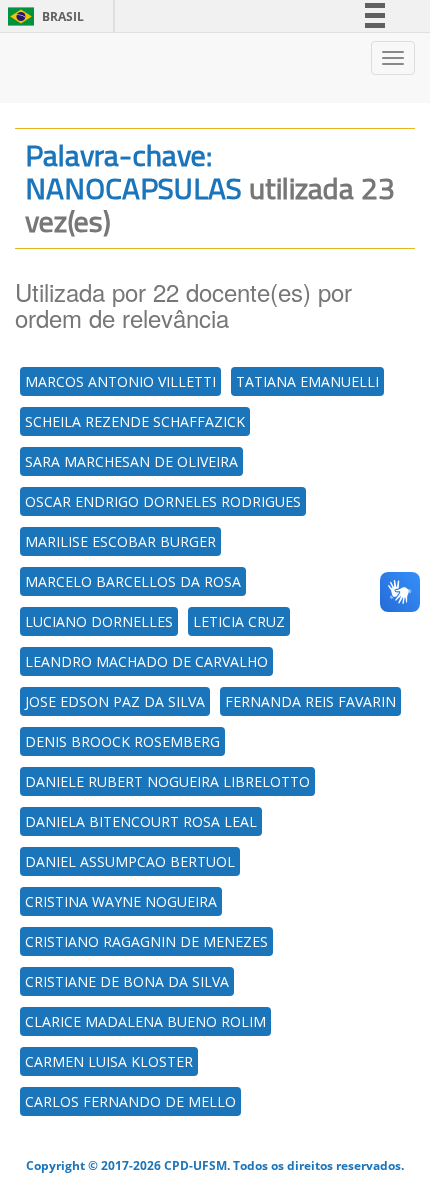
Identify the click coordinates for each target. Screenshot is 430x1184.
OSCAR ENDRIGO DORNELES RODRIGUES (163, 501)
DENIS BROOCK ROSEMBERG (122, 741)
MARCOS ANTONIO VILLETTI (120, 381)
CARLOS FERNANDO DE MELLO (130, 1101)
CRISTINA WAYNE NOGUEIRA (121, 901)
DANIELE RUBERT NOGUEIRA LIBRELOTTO (167, 781)
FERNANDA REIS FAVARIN (310, 701)
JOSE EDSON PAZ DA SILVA (115, 701)
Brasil (42, 16)
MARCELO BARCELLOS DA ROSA (133, 581)
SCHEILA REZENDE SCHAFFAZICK (135, 421)
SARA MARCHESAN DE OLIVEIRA (131, 461)
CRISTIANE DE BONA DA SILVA (127, 981)
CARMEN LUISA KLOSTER (109, 1061)
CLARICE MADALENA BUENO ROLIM (145, 1021)
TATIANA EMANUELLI (307, 381)
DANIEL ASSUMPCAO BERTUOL (130, 861)
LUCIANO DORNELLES (99, 621)
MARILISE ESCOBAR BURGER (120, 541)
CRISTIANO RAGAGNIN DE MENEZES (146, 941)
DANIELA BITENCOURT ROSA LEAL (141, 821)
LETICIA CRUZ (239, 621)
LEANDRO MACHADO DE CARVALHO (146, 661)
